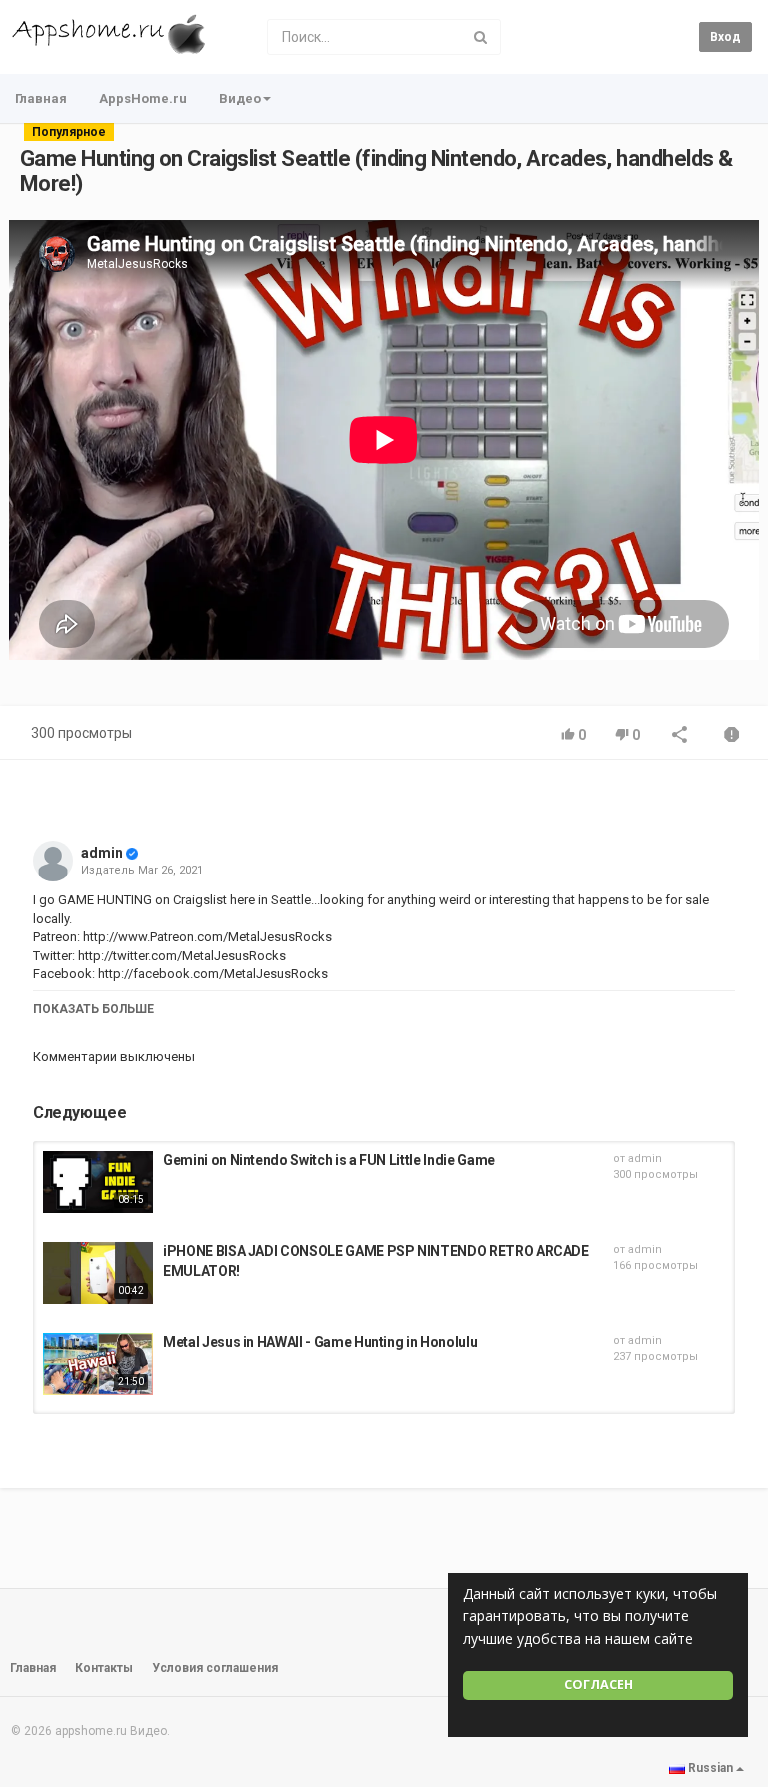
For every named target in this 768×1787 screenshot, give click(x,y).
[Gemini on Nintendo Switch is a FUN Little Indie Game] (98, 1182)
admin (102, 853)
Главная (41, 98)
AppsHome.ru (143, 98)
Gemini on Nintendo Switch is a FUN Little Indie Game (329, 1160)
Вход (725, 37)
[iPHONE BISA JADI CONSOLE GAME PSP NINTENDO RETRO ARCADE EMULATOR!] (98, 1273)
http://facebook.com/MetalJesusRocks (211, 973)
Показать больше (93, 1009)
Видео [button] (240, 98)
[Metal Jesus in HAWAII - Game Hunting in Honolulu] (98, 1364)
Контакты (104, 1668)
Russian (710, 1768)
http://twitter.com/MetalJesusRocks (182, 955)
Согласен (598, 1684)
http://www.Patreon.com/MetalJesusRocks (206, 936)
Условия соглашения (215, 1668)
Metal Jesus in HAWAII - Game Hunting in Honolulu (320, 1342)
